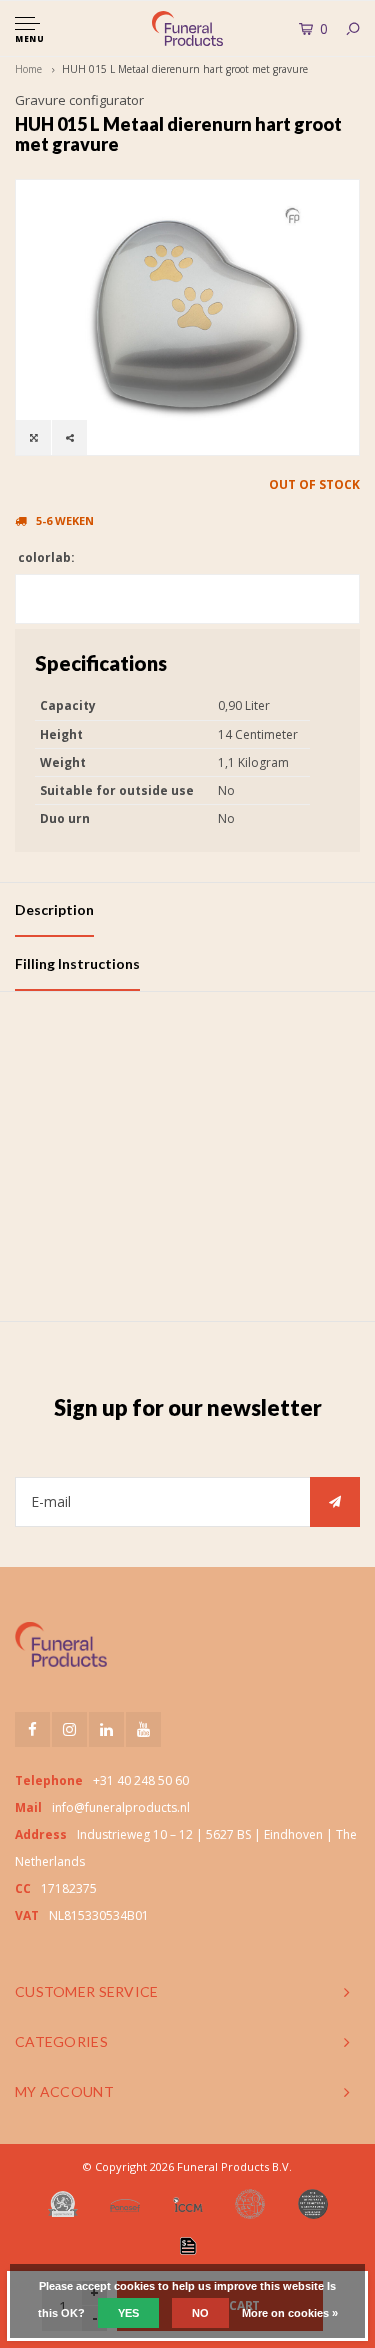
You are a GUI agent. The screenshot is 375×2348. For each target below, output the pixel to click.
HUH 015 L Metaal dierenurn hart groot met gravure (185, 69)
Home (28, 69)
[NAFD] (63, 2204)
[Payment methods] (188, 2246)
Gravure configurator (79, 100)
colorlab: (45, 557)
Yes (128, 2313)
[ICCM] (188, 2204)
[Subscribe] (335, 1502)
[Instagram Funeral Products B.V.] (69, 1729)
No (200, 2313)
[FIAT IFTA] (250, 2204)
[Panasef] (125, 2204)
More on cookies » (290, 2313)
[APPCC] (313, 2204)
